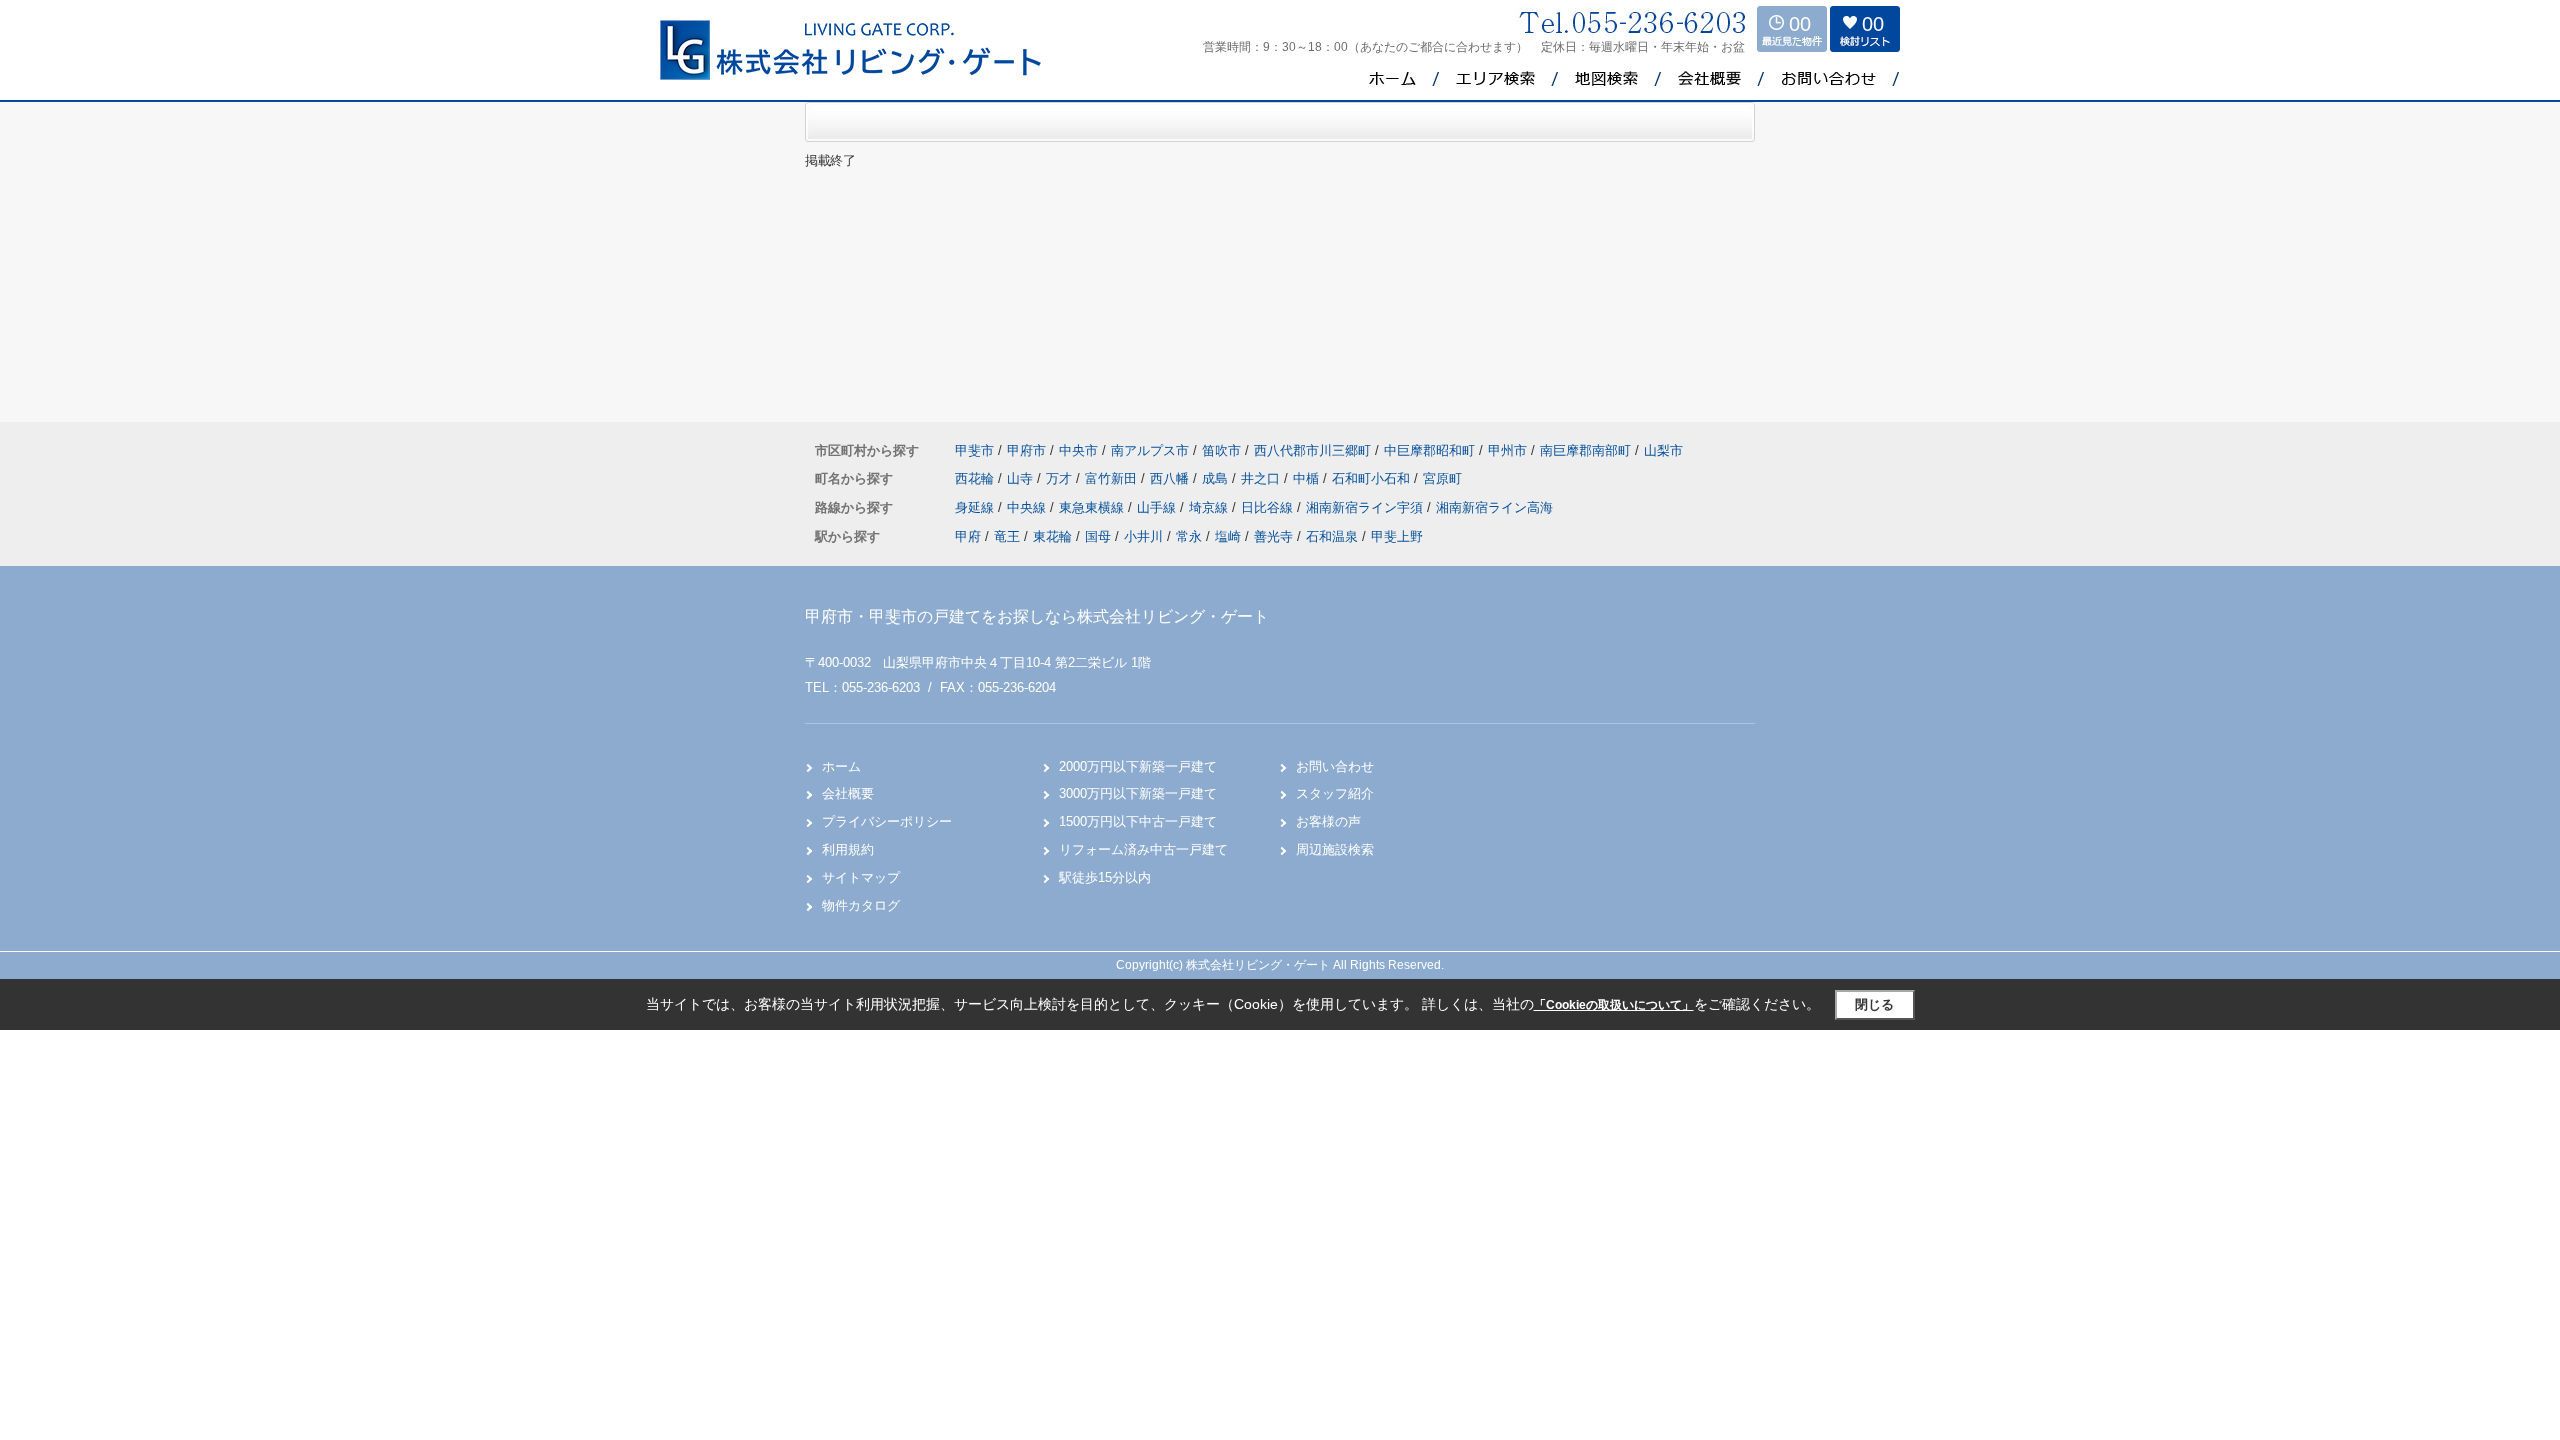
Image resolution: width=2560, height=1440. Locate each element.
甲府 (968, 536)
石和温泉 (1332, 536)
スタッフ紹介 (1335, 793)
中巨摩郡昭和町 (1429, 450)
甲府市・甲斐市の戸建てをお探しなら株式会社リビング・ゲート (1037, 616)
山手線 (1158, 507)
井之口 (1262, 478)
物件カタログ (861, 905)
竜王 (1007, 536)
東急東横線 (1093, 507)
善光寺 (1273, 536)
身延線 (976, 507)
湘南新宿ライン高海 (1494, 507)
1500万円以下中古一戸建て (1138, 821)
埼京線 (1210, 507)
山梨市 (1663, 450)
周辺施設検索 (1335, 849)
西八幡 (1171, 478)
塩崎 (1228, 536)
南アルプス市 (1150, 450)
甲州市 (1507, 450)
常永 (1189, 536)
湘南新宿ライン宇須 (1366, 507)
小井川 (1143, 536)
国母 (1098, 536)
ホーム (841, 766)
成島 (1217, 478)
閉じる (1874, 1004)
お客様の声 (1328, 821)
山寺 (1022, 478)
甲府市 (1026, 450)
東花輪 (1052, 536)
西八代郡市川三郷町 (1312, 450)
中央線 (1028, 507)
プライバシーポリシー (887, 821)
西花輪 (976, 478)
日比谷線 (1269, 507)
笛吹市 (1221, 450)
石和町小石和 (1373, 478)
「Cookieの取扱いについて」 (1614, 1005)
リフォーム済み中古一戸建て (1143, 849)
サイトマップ (861, 877)
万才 (1061, 478)
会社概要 (848, 793)
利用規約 (848, 849)
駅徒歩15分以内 (1105, 877)
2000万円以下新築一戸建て (1138, 766)
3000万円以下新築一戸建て (1138, 793)
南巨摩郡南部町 (1585, 450)
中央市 (1078, 450)
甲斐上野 (1397, 536)
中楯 (1308, 478)
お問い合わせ (1335, 766)
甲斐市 (974, 450)
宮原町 (1442, 478)
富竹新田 (1113, 478)
